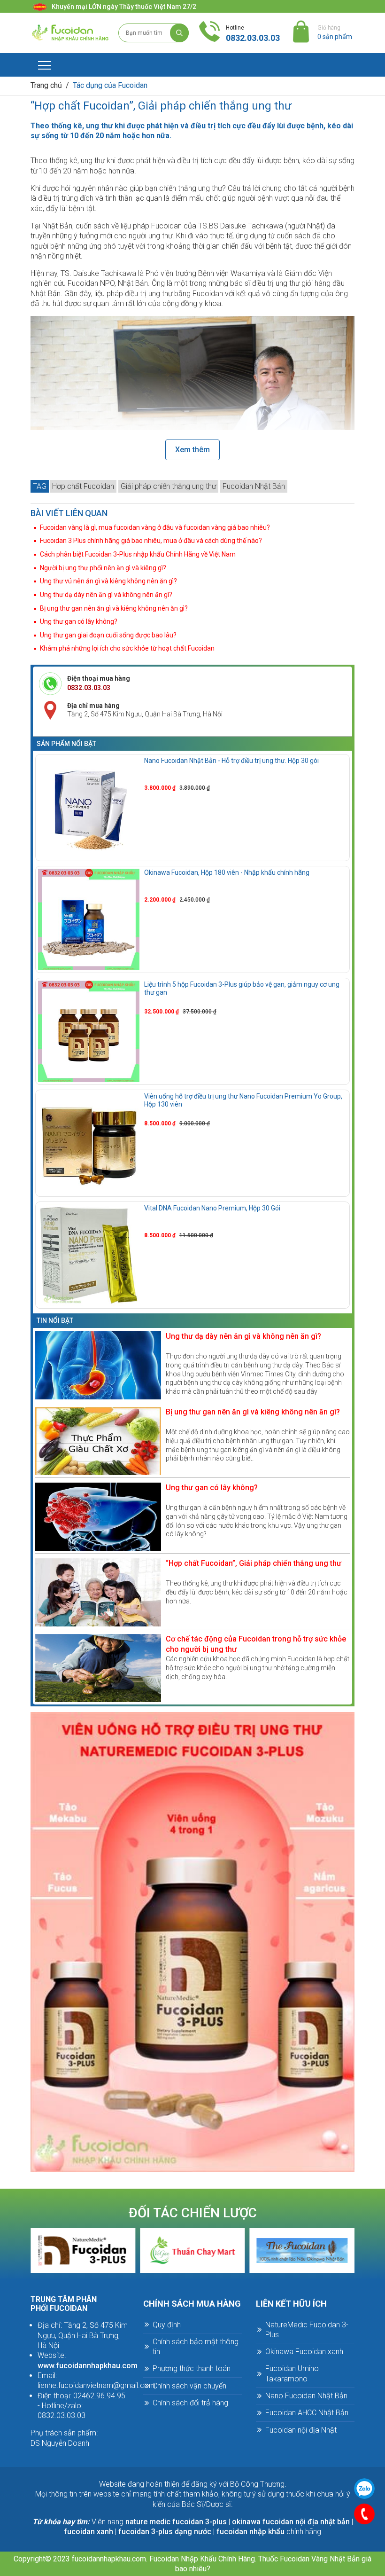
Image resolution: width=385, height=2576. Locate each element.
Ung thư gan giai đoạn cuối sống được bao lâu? (108, 635)
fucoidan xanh (89, 2532)
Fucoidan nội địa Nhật (301, 2430)
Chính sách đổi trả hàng (190, 2403)
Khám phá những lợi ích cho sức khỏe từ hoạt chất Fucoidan (127, 648)
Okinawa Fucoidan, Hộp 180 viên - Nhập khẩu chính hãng (227, 872)
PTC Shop (302, 2250)
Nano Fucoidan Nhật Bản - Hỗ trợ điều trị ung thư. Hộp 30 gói (231, 761)
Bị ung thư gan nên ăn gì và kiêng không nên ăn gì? (114, 608)
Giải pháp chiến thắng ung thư (168, 486)
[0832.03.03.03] (364, 2514)
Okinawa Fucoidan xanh (304, 2352)
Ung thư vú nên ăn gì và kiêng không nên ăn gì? (108, 581)
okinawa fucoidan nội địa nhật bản (291, 2522)
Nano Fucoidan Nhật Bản (306, 2396)
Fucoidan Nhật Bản (254, 486)
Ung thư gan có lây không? (79, 621)
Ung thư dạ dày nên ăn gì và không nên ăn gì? (106, 595)
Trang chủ (46, 85)
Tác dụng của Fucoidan (110, 85)
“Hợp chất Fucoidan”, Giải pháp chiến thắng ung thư (254, 1563)
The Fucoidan (192, 2250)
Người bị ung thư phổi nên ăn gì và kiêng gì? (103, 568)
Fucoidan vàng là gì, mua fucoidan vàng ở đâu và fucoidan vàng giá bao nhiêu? (155, 527)
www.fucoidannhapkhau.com (88, 2366)
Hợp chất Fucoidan (83, 486)
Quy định (167, 2325)
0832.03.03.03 (253, 38)
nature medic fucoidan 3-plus (176, 2522)
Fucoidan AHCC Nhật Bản (307, 2413)
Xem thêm (192, 450)
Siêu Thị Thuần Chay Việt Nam (83, 2250)
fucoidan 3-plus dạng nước (165, 2532)
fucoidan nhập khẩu (250, 2532)
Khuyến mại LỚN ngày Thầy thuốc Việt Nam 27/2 (124, 7)
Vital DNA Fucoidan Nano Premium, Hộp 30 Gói (212, 1208)
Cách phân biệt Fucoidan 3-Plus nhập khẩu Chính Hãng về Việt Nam (138, 554)
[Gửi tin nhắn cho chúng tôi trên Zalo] (364, 2489)
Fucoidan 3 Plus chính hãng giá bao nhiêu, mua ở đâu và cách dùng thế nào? (151, 541)
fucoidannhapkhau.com (109, 2559)
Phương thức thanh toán (192, 2368)
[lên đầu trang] (363, 2542)
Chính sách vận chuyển (189, 2386)
